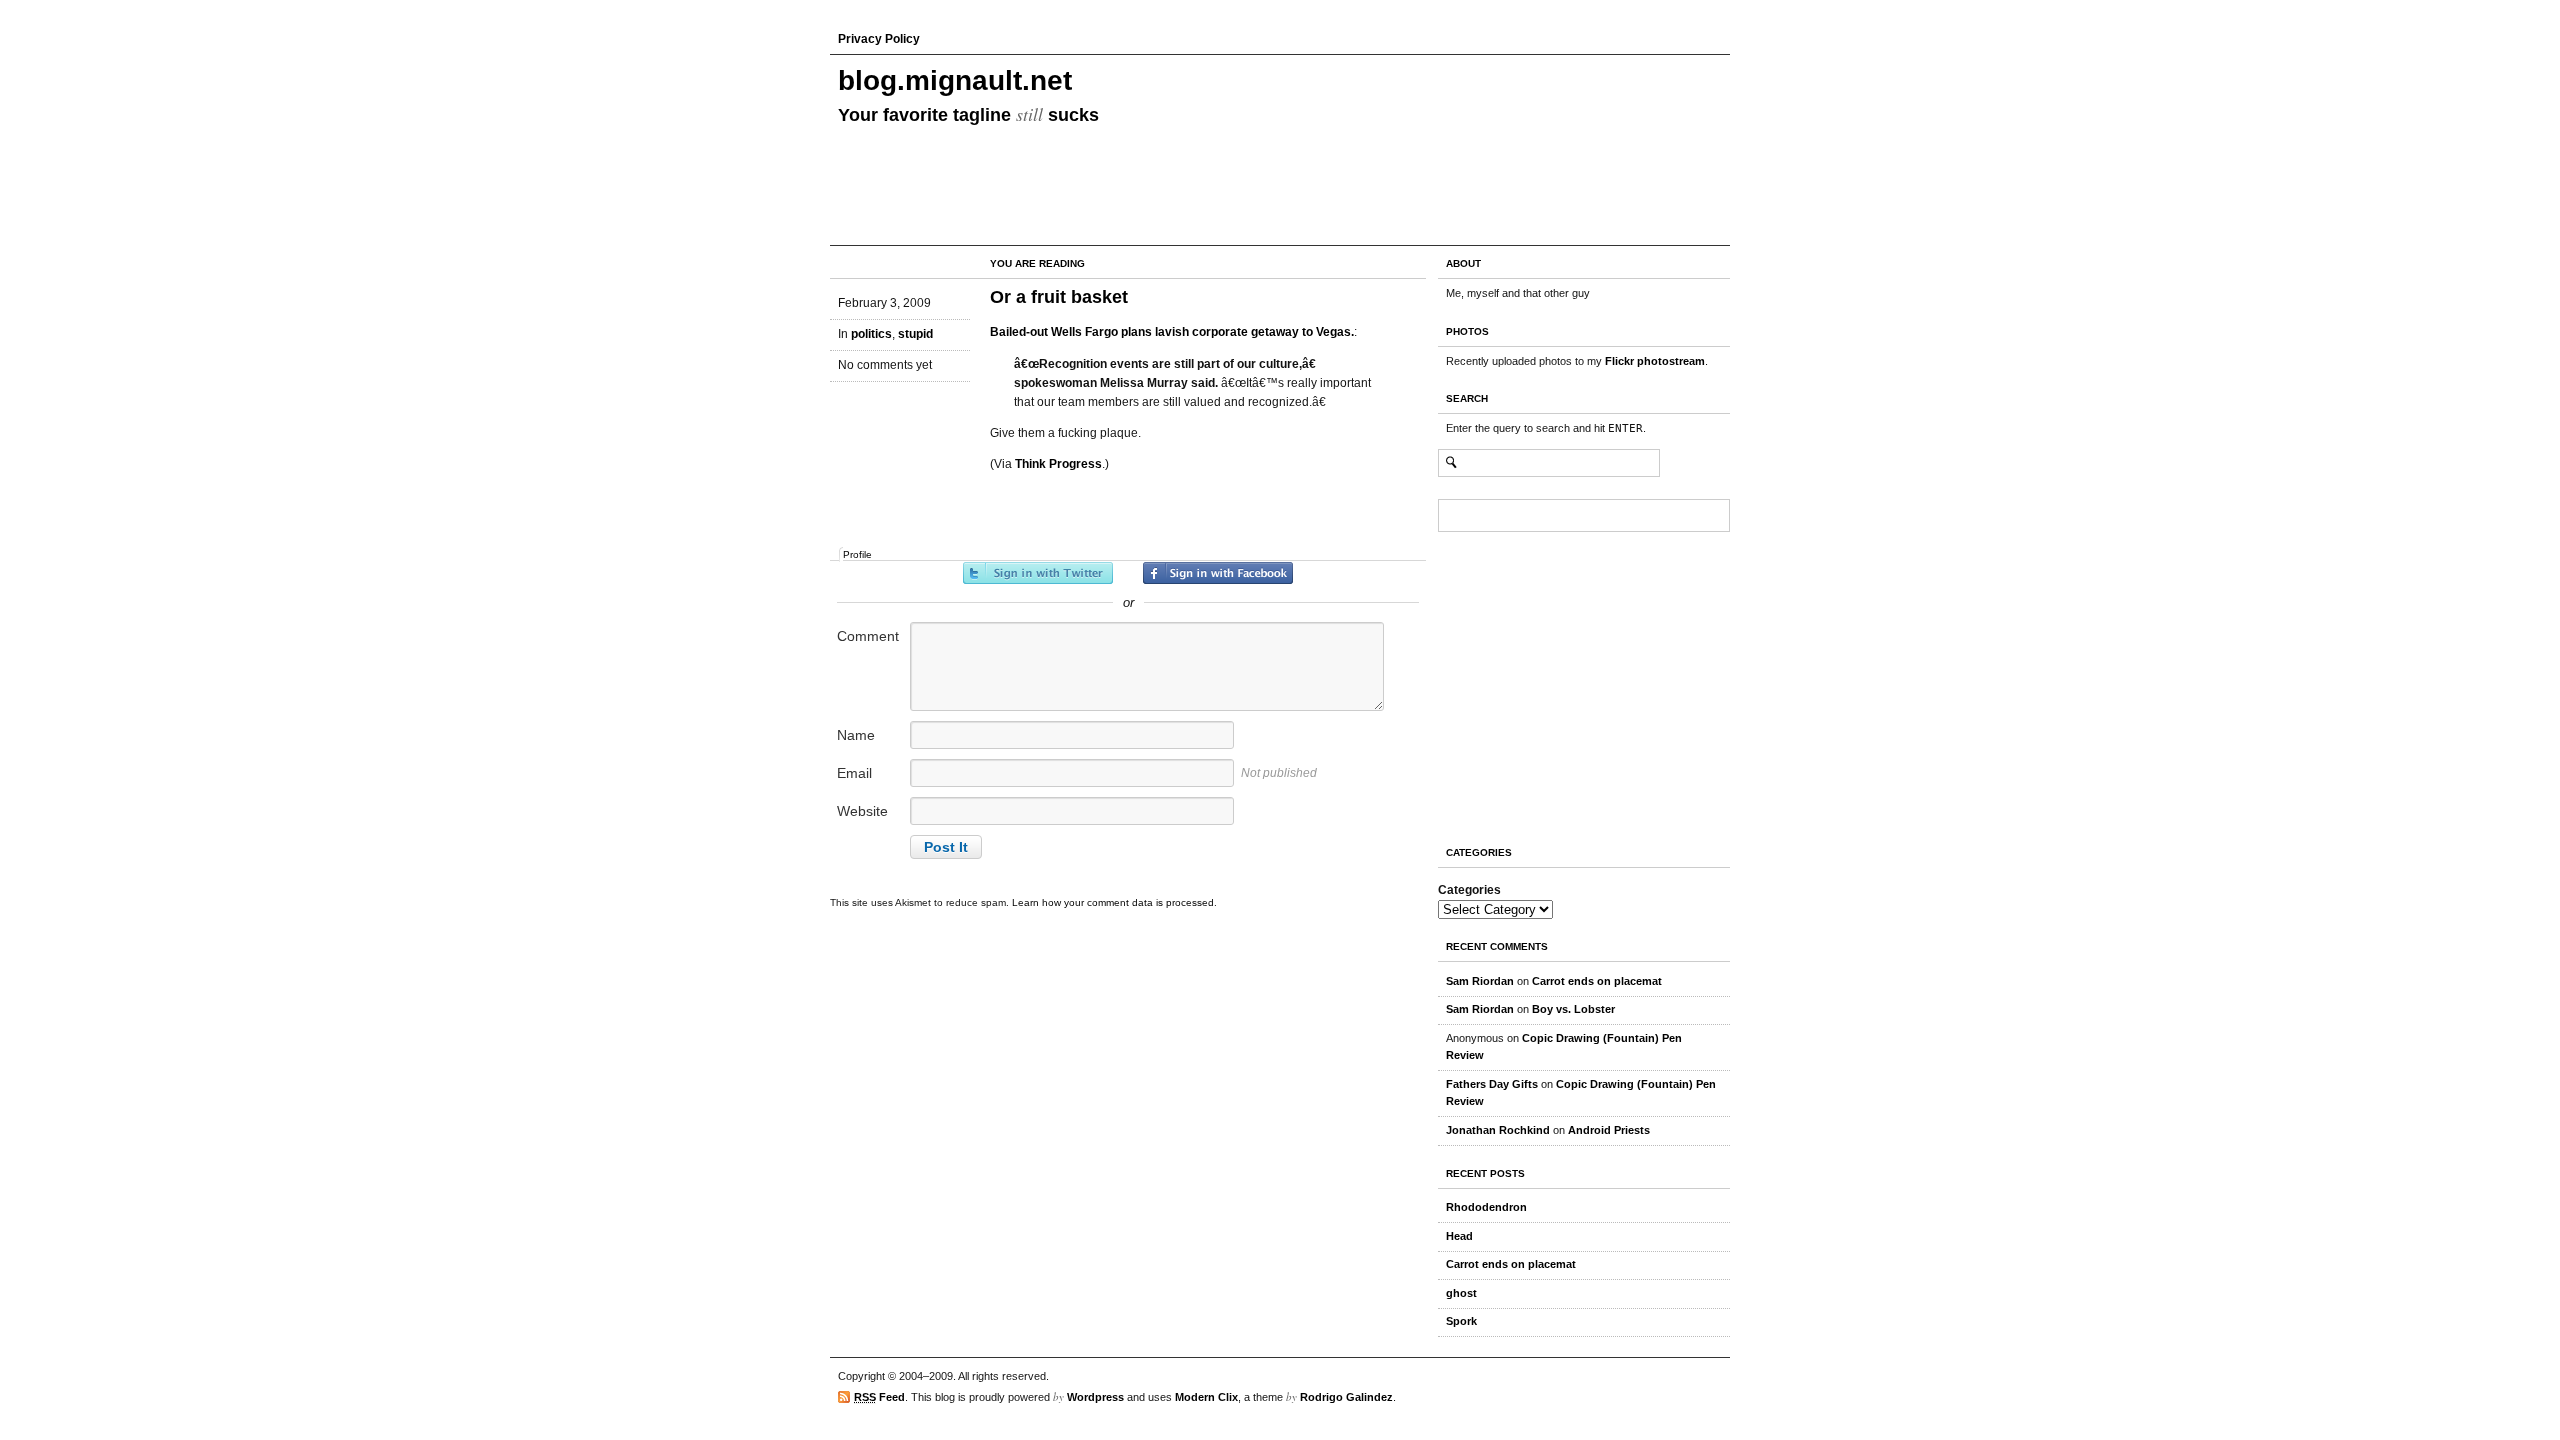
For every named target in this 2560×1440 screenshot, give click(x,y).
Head (1459, 1236)
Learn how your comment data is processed (1113, 902)
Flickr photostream (1655, 361)
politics (871, 334)
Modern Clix (1206, 1397)
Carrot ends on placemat (1597, 981)
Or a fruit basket (1059, 297)
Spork (1461, 1321)
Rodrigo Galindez (1346, 1397)
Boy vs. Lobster (1573, 1009)
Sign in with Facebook (1218, 573)
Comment (868, 636)
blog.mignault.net (955, 80)
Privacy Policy (879, 39)
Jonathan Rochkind (1498, 1130)
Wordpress (1095, 1397)
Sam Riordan (1480, 981)
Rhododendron (1486, 1207)
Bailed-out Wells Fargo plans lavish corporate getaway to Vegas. (1172, 332)
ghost (1461, 1293)
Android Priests (1609, 1130)
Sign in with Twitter (1038, 573)
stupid (915, 334)
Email (854, 773)
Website (862, 811)
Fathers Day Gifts (1492, 1084)
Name (856, 735)
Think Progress (1058, 464)
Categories (1469, 890)
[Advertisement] (1498, 683)
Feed (879, 1397)
